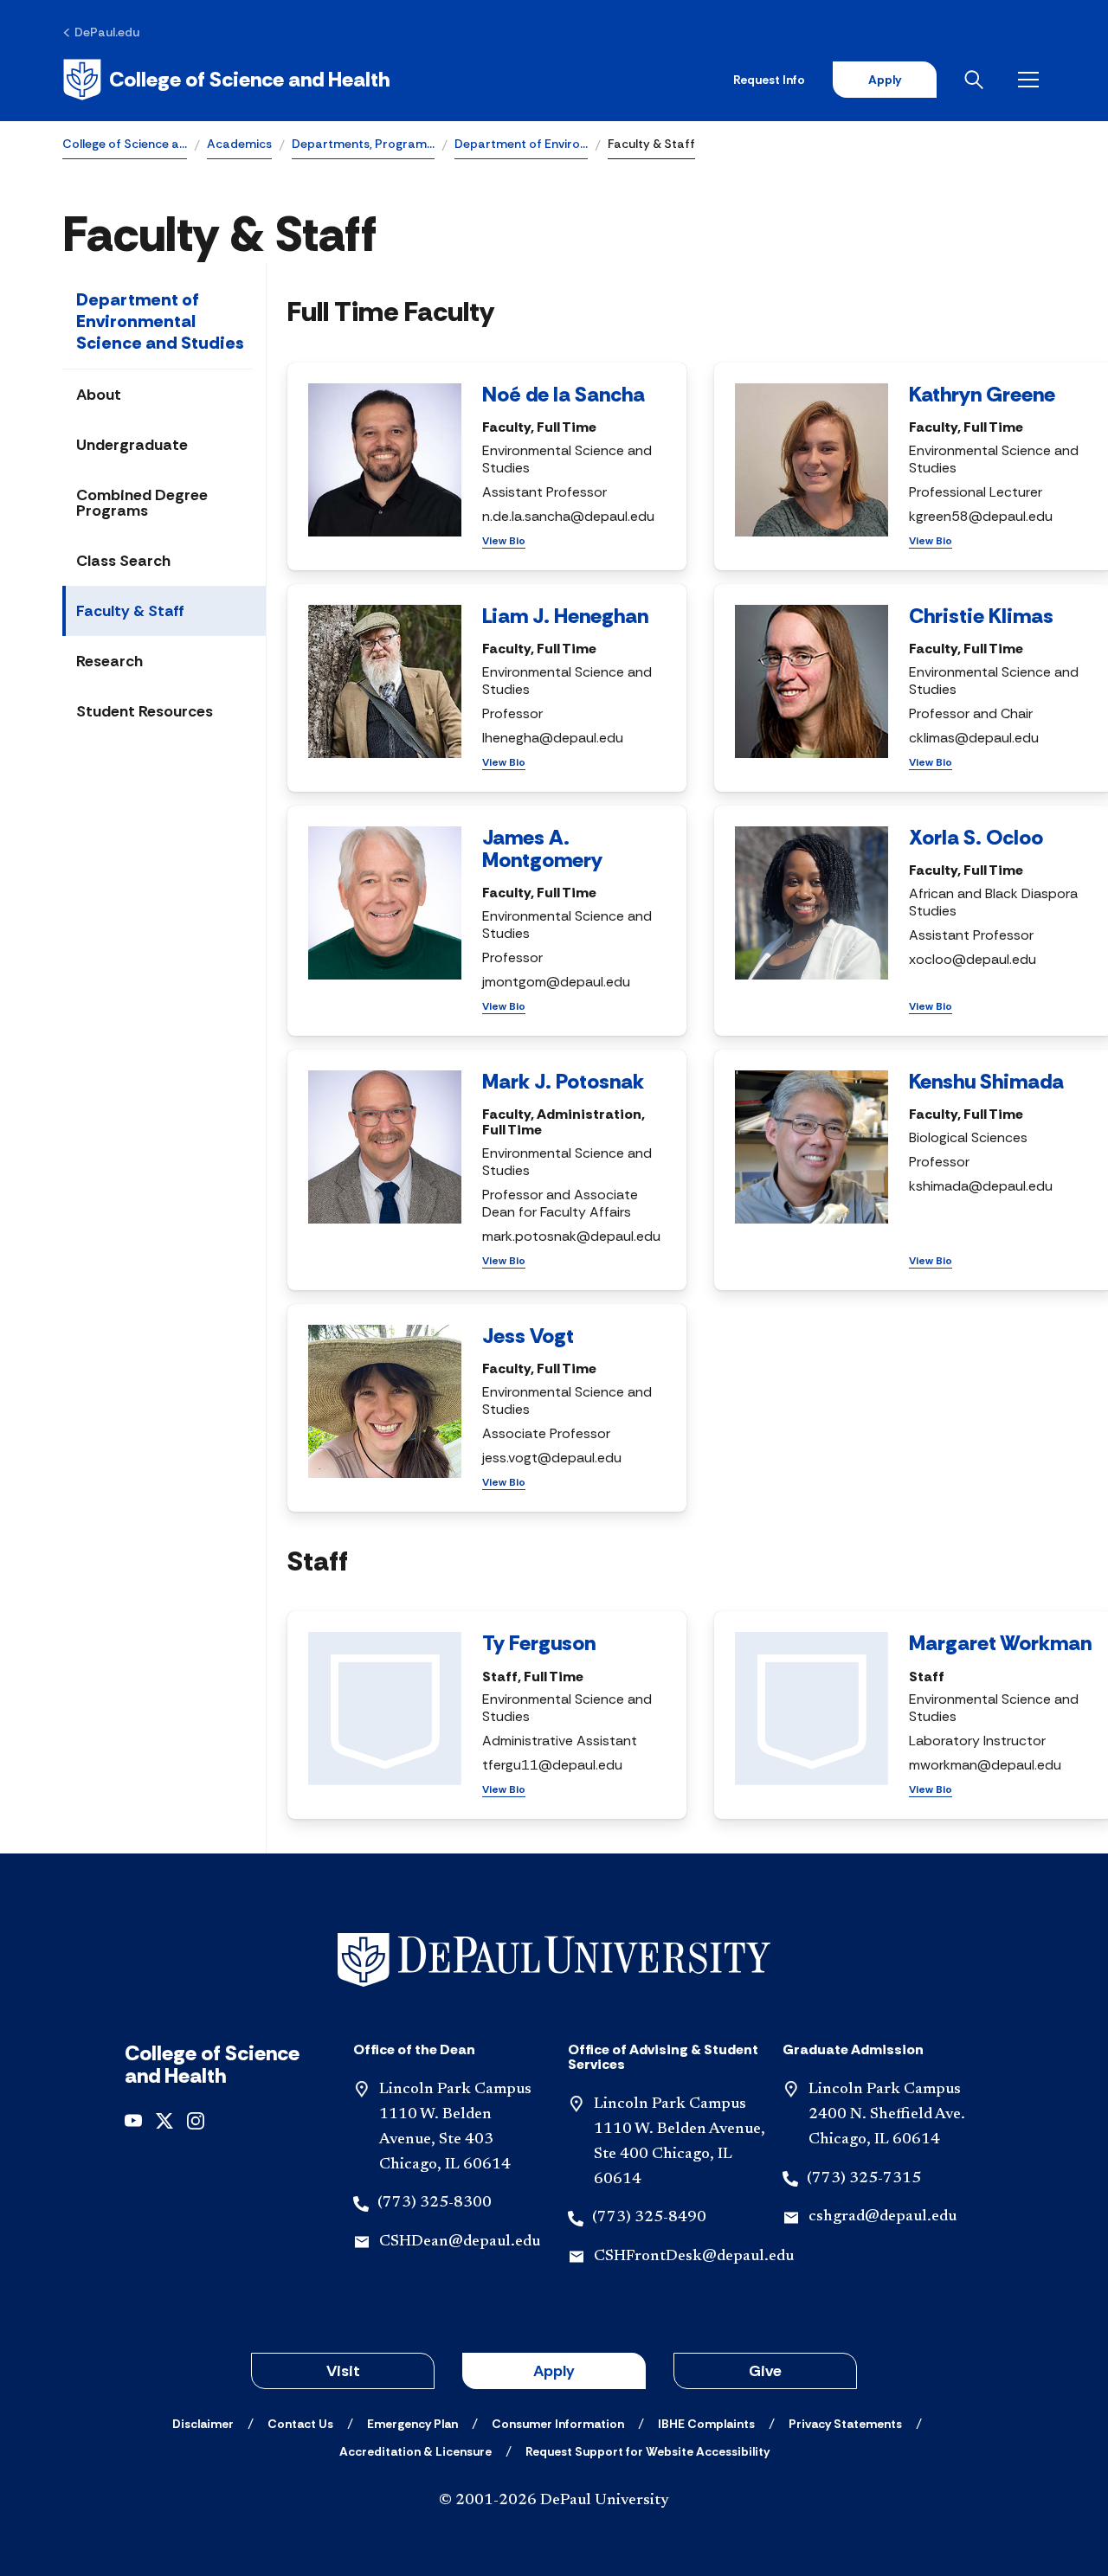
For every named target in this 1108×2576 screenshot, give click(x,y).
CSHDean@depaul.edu (460, 2242)
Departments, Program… (363, 144)
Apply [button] (554, 2371)
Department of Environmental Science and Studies (160, 321)
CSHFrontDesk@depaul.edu (694, 2257)
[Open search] (977, 80)
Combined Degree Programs (142, 503)
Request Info (769, 80)
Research (110, 661)
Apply (885, 80)
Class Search (123, 561)
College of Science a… (125, 144)
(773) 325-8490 (649, 2218)
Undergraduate (132, 445)
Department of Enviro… (521, 144)
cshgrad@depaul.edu (883, 2217)
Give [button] (765, 2371)
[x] (164, 2120)
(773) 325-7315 (864, 2179)
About (99, 395)
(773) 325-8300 (435, 2203)
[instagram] (196, 2120)
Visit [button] (343, 2371)
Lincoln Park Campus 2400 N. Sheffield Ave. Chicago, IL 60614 (887, 2115)
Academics (239, 144)
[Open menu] (1032, 80)
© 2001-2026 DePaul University (554, 2501)
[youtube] (133, 2120)
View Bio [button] (504, 541)
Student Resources (145, 711)
